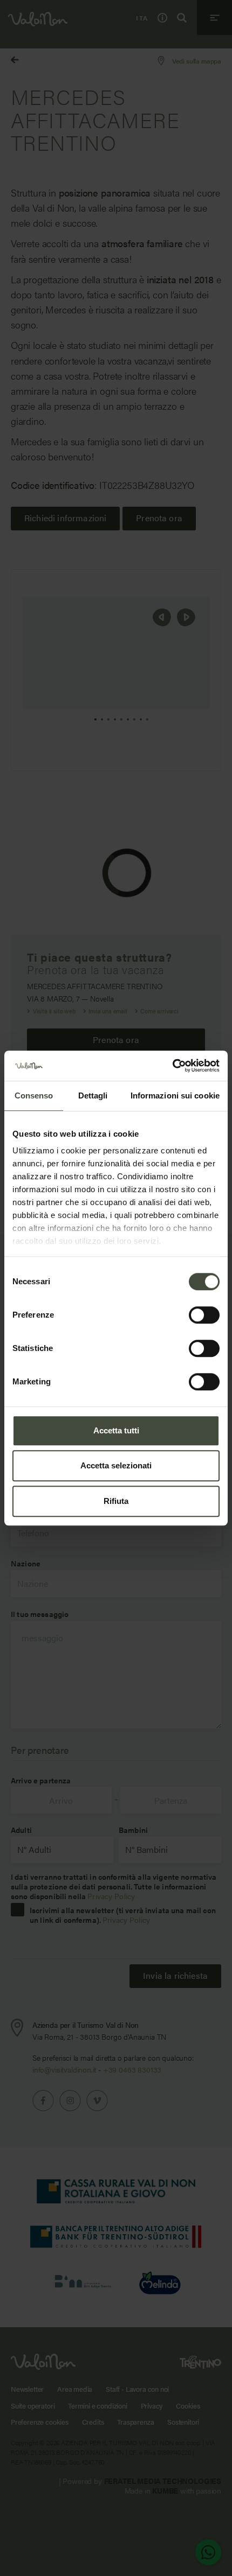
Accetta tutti (116, 1430)
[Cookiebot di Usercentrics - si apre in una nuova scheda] (172, 1066)
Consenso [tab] (34, 1095)
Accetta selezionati (116, 1465)
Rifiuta (116, 1501)
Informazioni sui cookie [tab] (175, 1095)
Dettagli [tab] (93, 1095)
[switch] (204, 1315)
